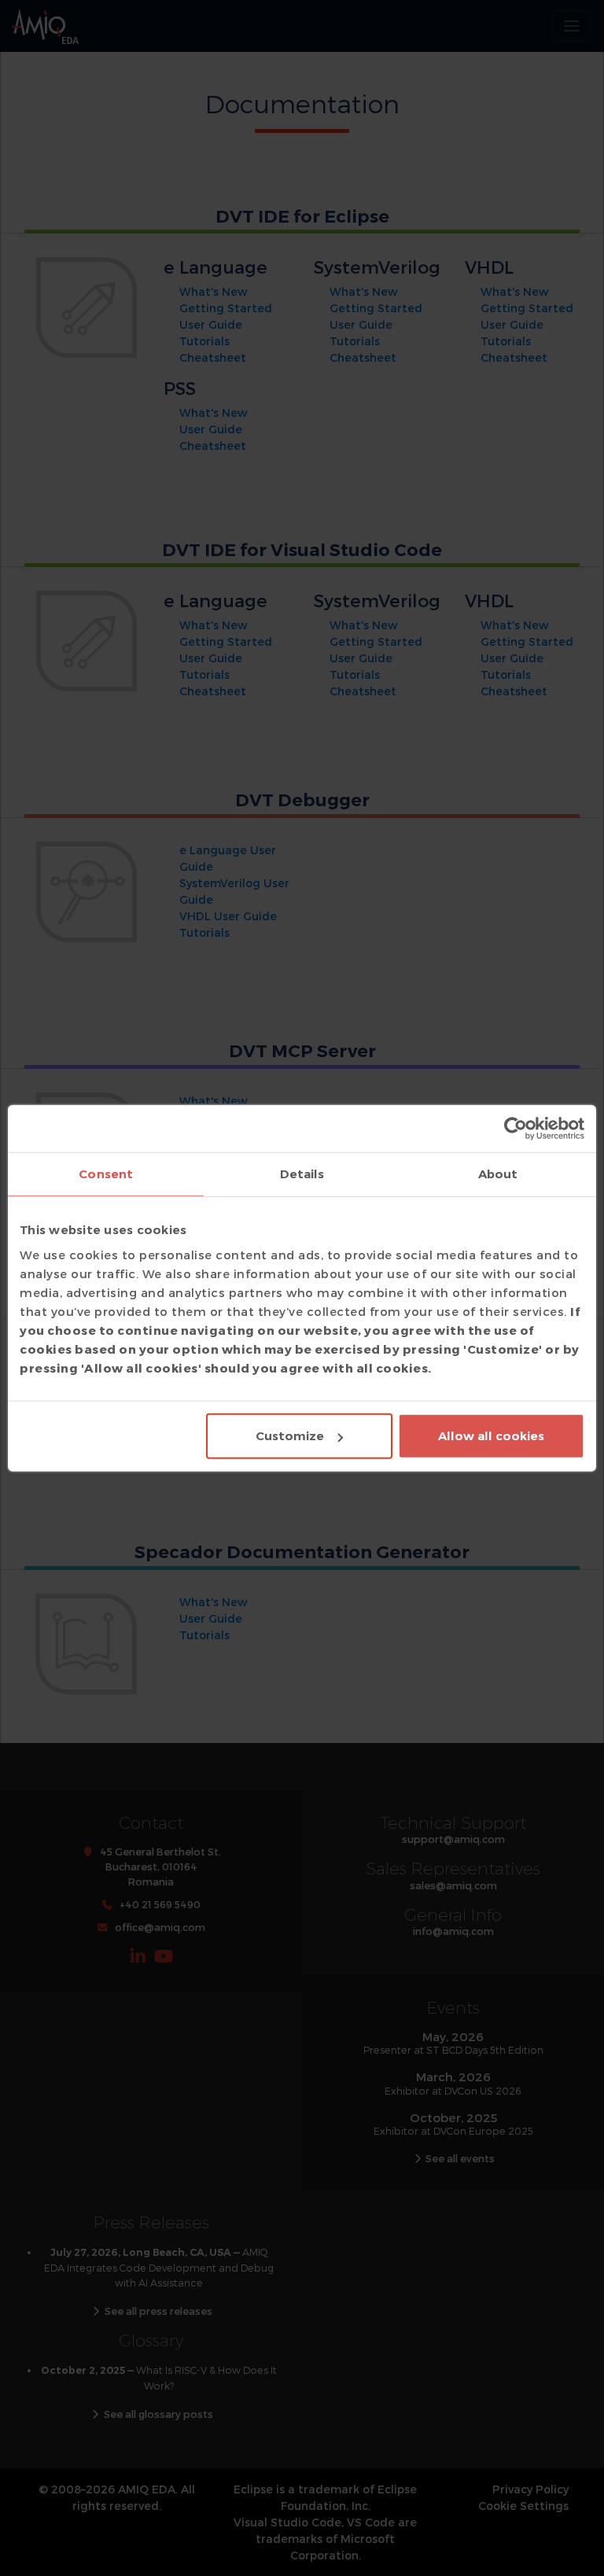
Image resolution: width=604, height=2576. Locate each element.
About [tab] (498, 1173)
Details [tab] (302, 1173)
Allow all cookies (491, 1436)
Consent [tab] (106, 1173)
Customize (290, 1436)
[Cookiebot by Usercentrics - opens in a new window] (516, 1128)
